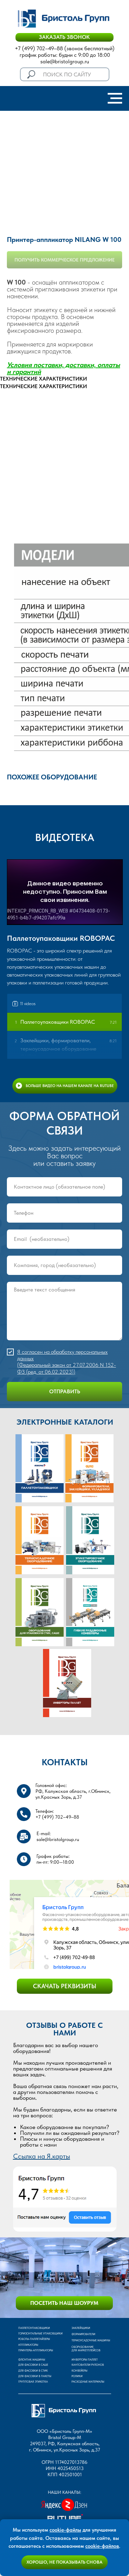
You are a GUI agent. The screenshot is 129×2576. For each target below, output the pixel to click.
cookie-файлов (102, 2546)
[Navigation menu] (115, 98)
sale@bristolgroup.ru (65, 61)
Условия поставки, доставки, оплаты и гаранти (63, 368)
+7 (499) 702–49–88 (39, 48)
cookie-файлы (65, 2530)
